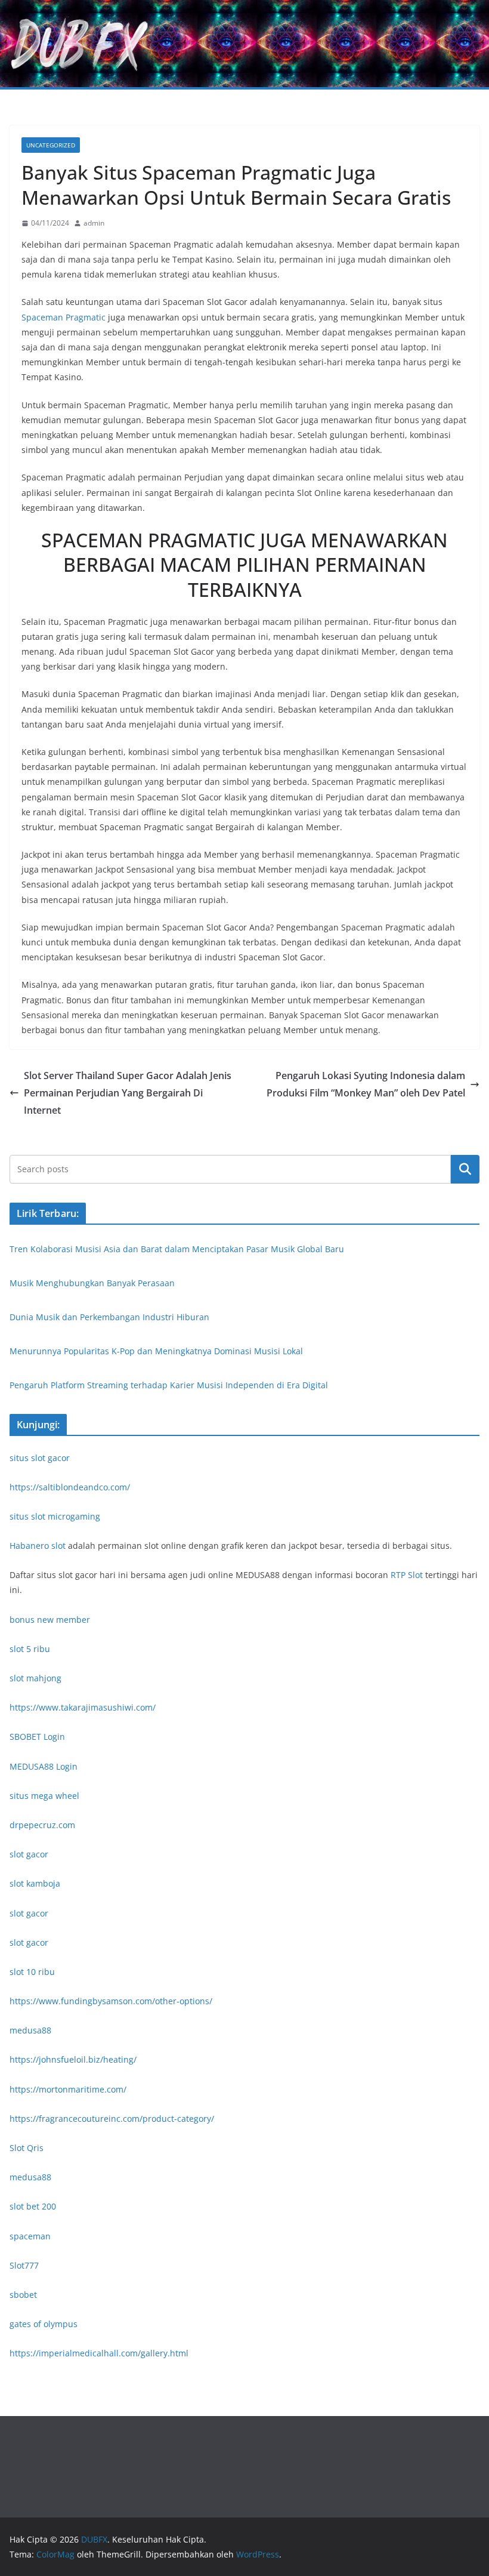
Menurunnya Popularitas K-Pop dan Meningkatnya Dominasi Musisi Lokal (156, 1351)
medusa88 (30, 2030)
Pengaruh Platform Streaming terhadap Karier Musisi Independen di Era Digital (169, 1385)
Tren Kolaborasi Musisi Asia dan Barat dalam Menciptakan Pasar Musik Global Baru (177, 1249)
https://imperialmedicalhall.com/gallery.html (99, 2353)
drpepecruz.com (42, 1825)
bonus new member (50, 1620)
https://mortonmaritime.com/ (68, 2089)
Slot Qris (27, 2148)
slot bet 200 (33, 2206)
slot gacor (29, 1854)
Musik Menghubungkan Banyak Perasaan (92, 1283)
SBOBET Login (37, 1737)
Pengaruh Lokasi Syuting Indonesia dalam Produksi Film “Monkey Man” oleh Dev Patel (366, 1084)
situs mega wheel (44, 1796)
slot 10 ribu (32, 1972)
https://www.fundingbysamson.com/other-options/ (111, 2001)
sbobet (23, 2295)
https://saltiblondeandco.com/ (70, 1487)
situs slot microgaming (55, 1516)
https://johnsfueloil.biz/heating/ (73, 2059)
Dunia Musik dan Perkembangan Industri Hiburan (109, 1317)
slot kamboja (35, 1883)
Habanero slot (38, 1546)
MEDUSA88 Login (44, 1766)
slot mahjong (35, 1678)
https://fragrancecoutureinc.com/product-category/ (112, 2119)
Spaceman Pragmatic (64, 317)
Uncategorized (51, 145)
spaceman (30, 2236)
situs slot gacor (40, 1458)
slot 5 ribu (30, 1649)
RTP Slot (407, 1575)
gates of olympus (44, 2324)
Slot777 (24, 2265)
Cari (465, 1169)
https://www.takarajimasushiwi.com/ (83, 1707)
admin (94, 223)
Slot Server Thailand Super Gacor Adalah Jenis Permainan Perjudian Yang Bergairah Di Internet (128, 1093)
